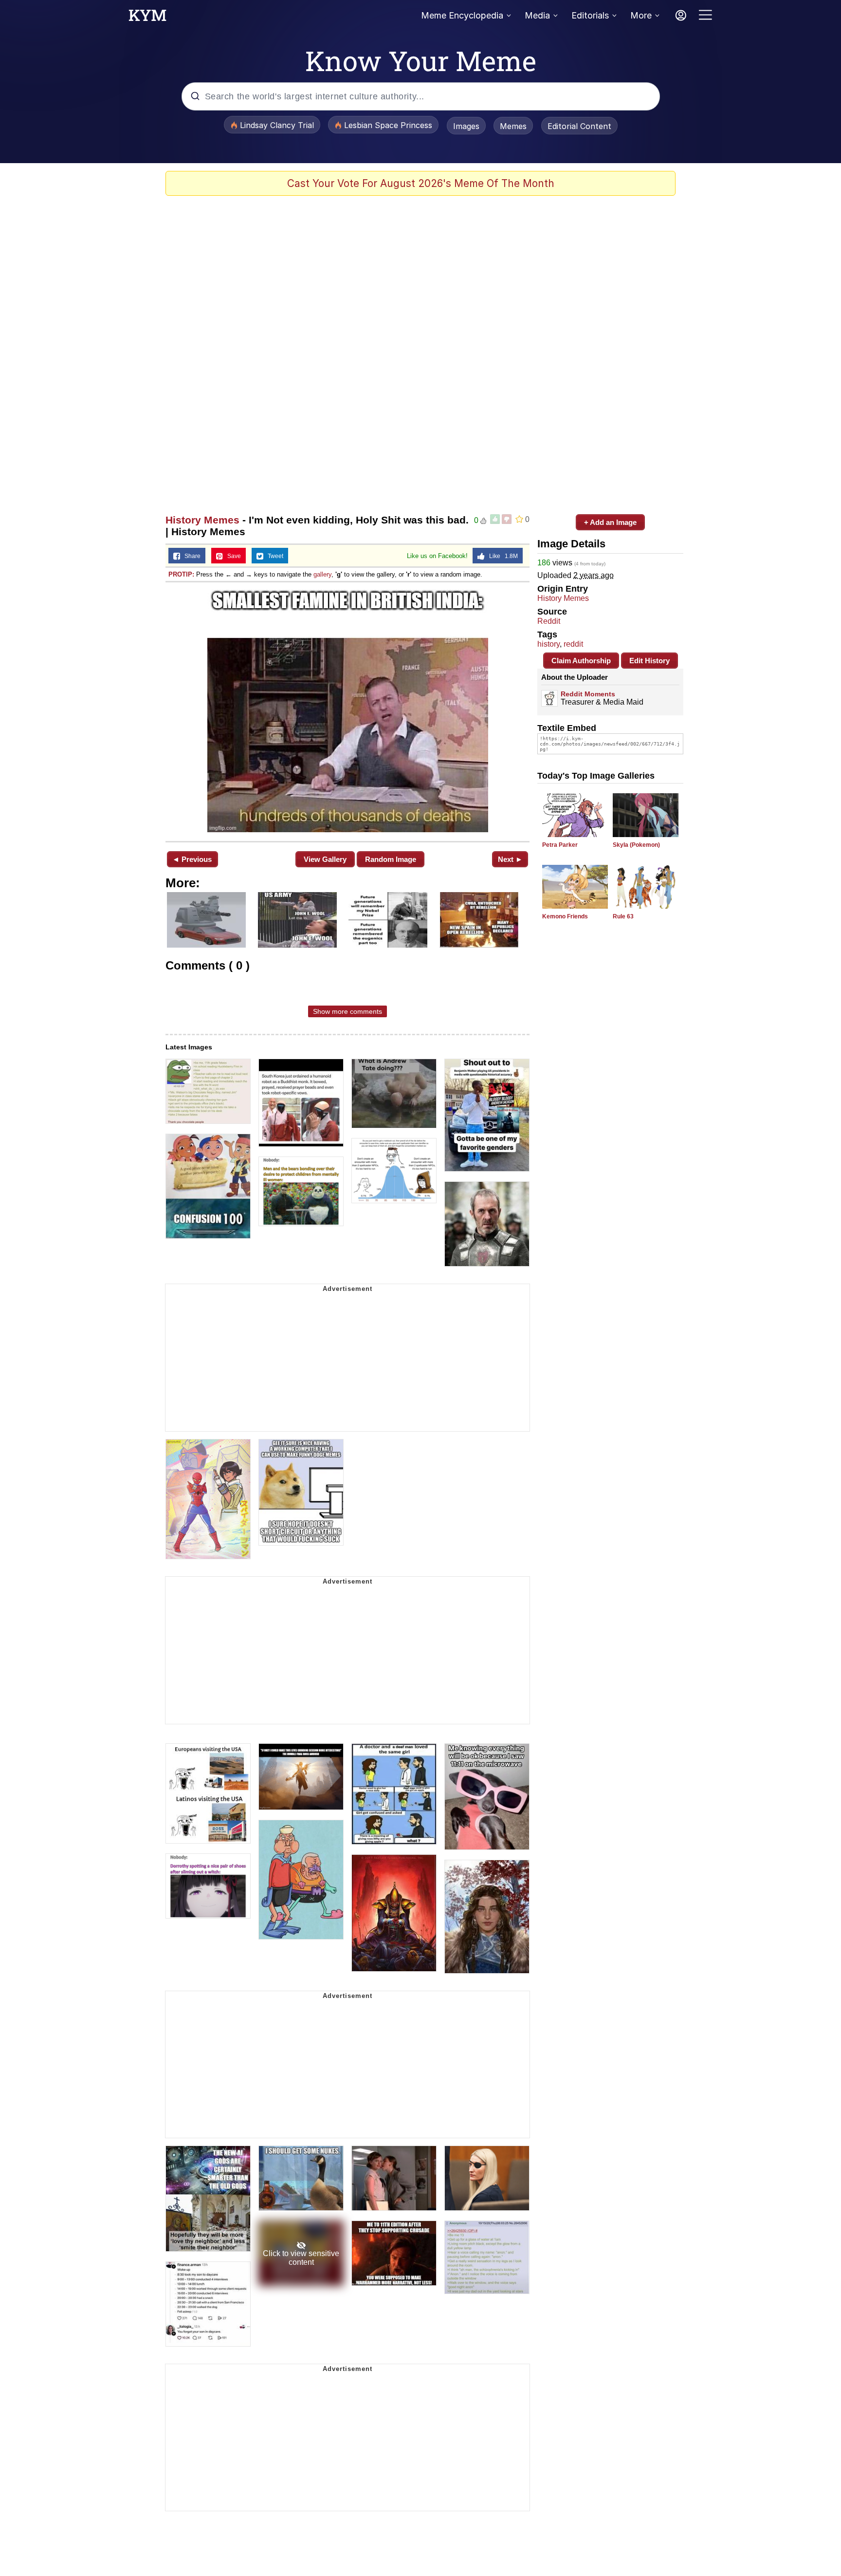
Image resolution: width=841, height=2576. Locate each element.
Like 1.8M (501, 556)
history (548, 644)
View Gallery (325, 859)
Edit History (649, 661)
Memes (513, 126)
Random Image (391, 859)
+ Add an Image (610, 522)
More (641, 15)
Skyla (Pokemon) (636, 845)
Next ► (510, 859)
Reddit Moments (588, 694)
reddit (573, 644)
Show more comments (347, 1011)
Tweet (273, 556)
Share (190, 556)
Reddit (549, 621)
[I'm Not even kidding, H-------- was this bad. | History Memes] (347, 711)
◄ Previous (192, 859)
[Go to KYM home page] (147, 18)
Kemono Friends (565, 916)
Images (466, 126)
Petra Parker (560, 845)
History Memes (202, 520)
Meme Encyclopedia (462, 15)
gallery (322, 574)
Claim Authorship (581, 661)
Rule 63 (623, 916)
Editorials (590, 15)
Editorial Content (579, 126)
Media (537, 15)
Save (232, 556)
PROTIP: (181, 574)
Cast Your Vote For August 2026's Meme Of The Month (421, 183)
